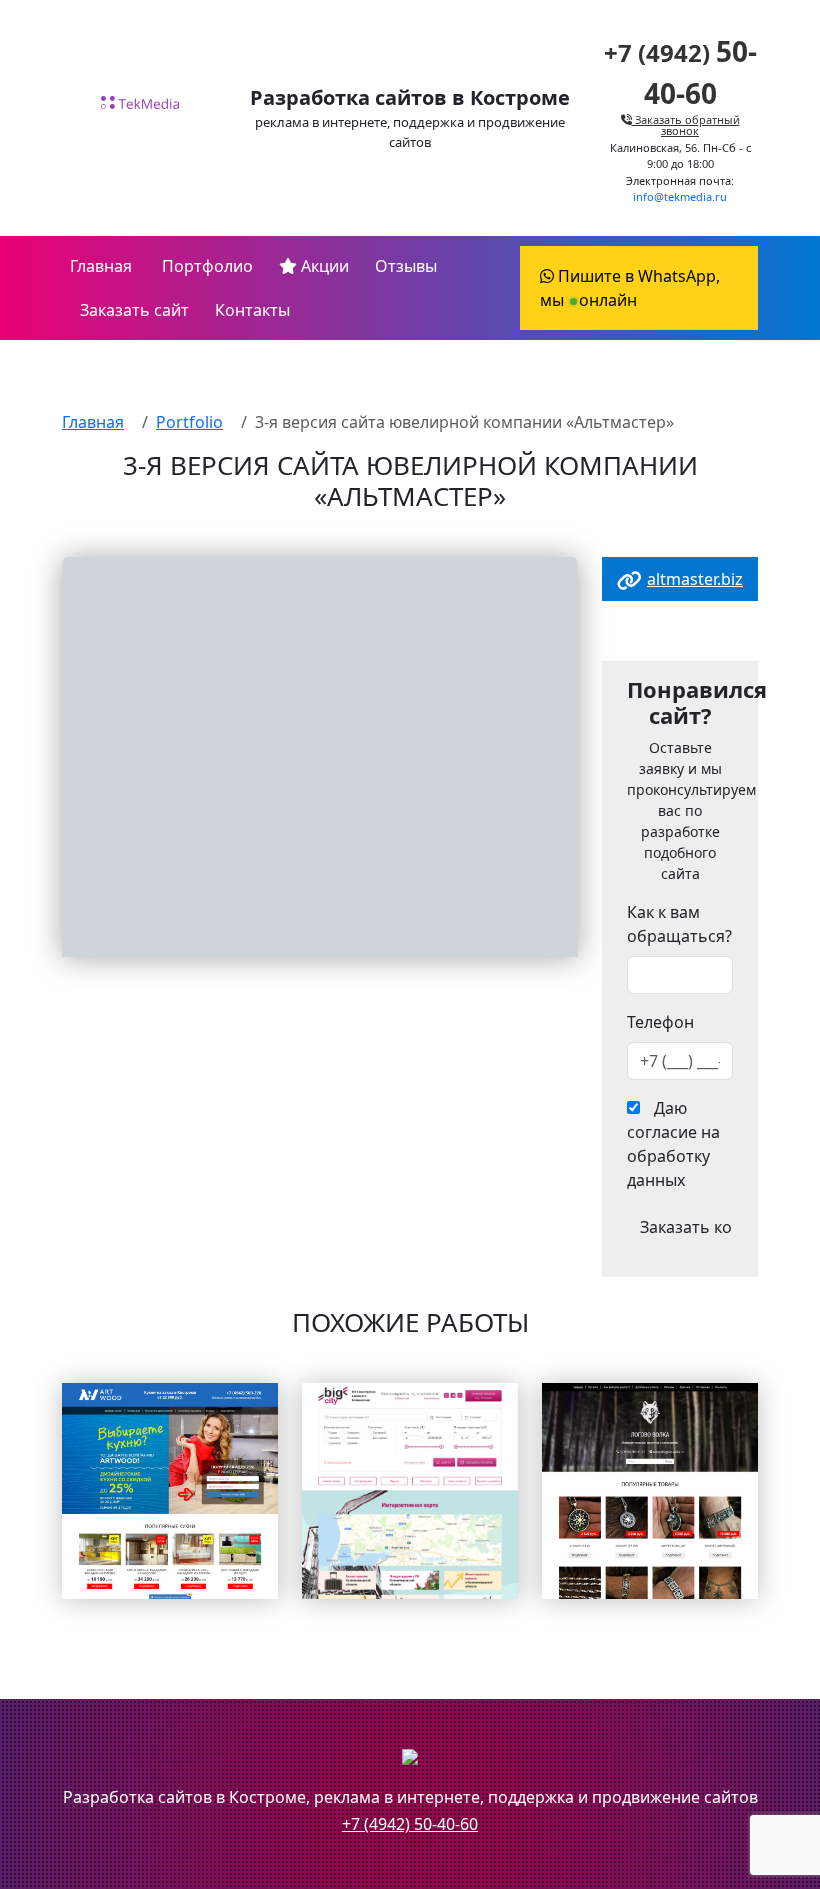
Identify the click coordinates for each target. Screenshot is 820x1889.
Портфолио (205, 266)
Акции (323, 266)
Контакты (252, 310)
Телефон (660, 1022)
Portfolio (189, 422)
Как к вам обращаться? (679, 924)
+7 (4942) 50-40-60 (410, 1824)
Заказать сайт (134, 310)
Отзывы (406, 266)
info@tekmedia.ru (680, 196)
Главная (101, 266)
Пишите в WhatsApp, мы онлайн (630, 288)
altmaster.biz (695, 579)
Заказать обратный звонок (686, 125)
